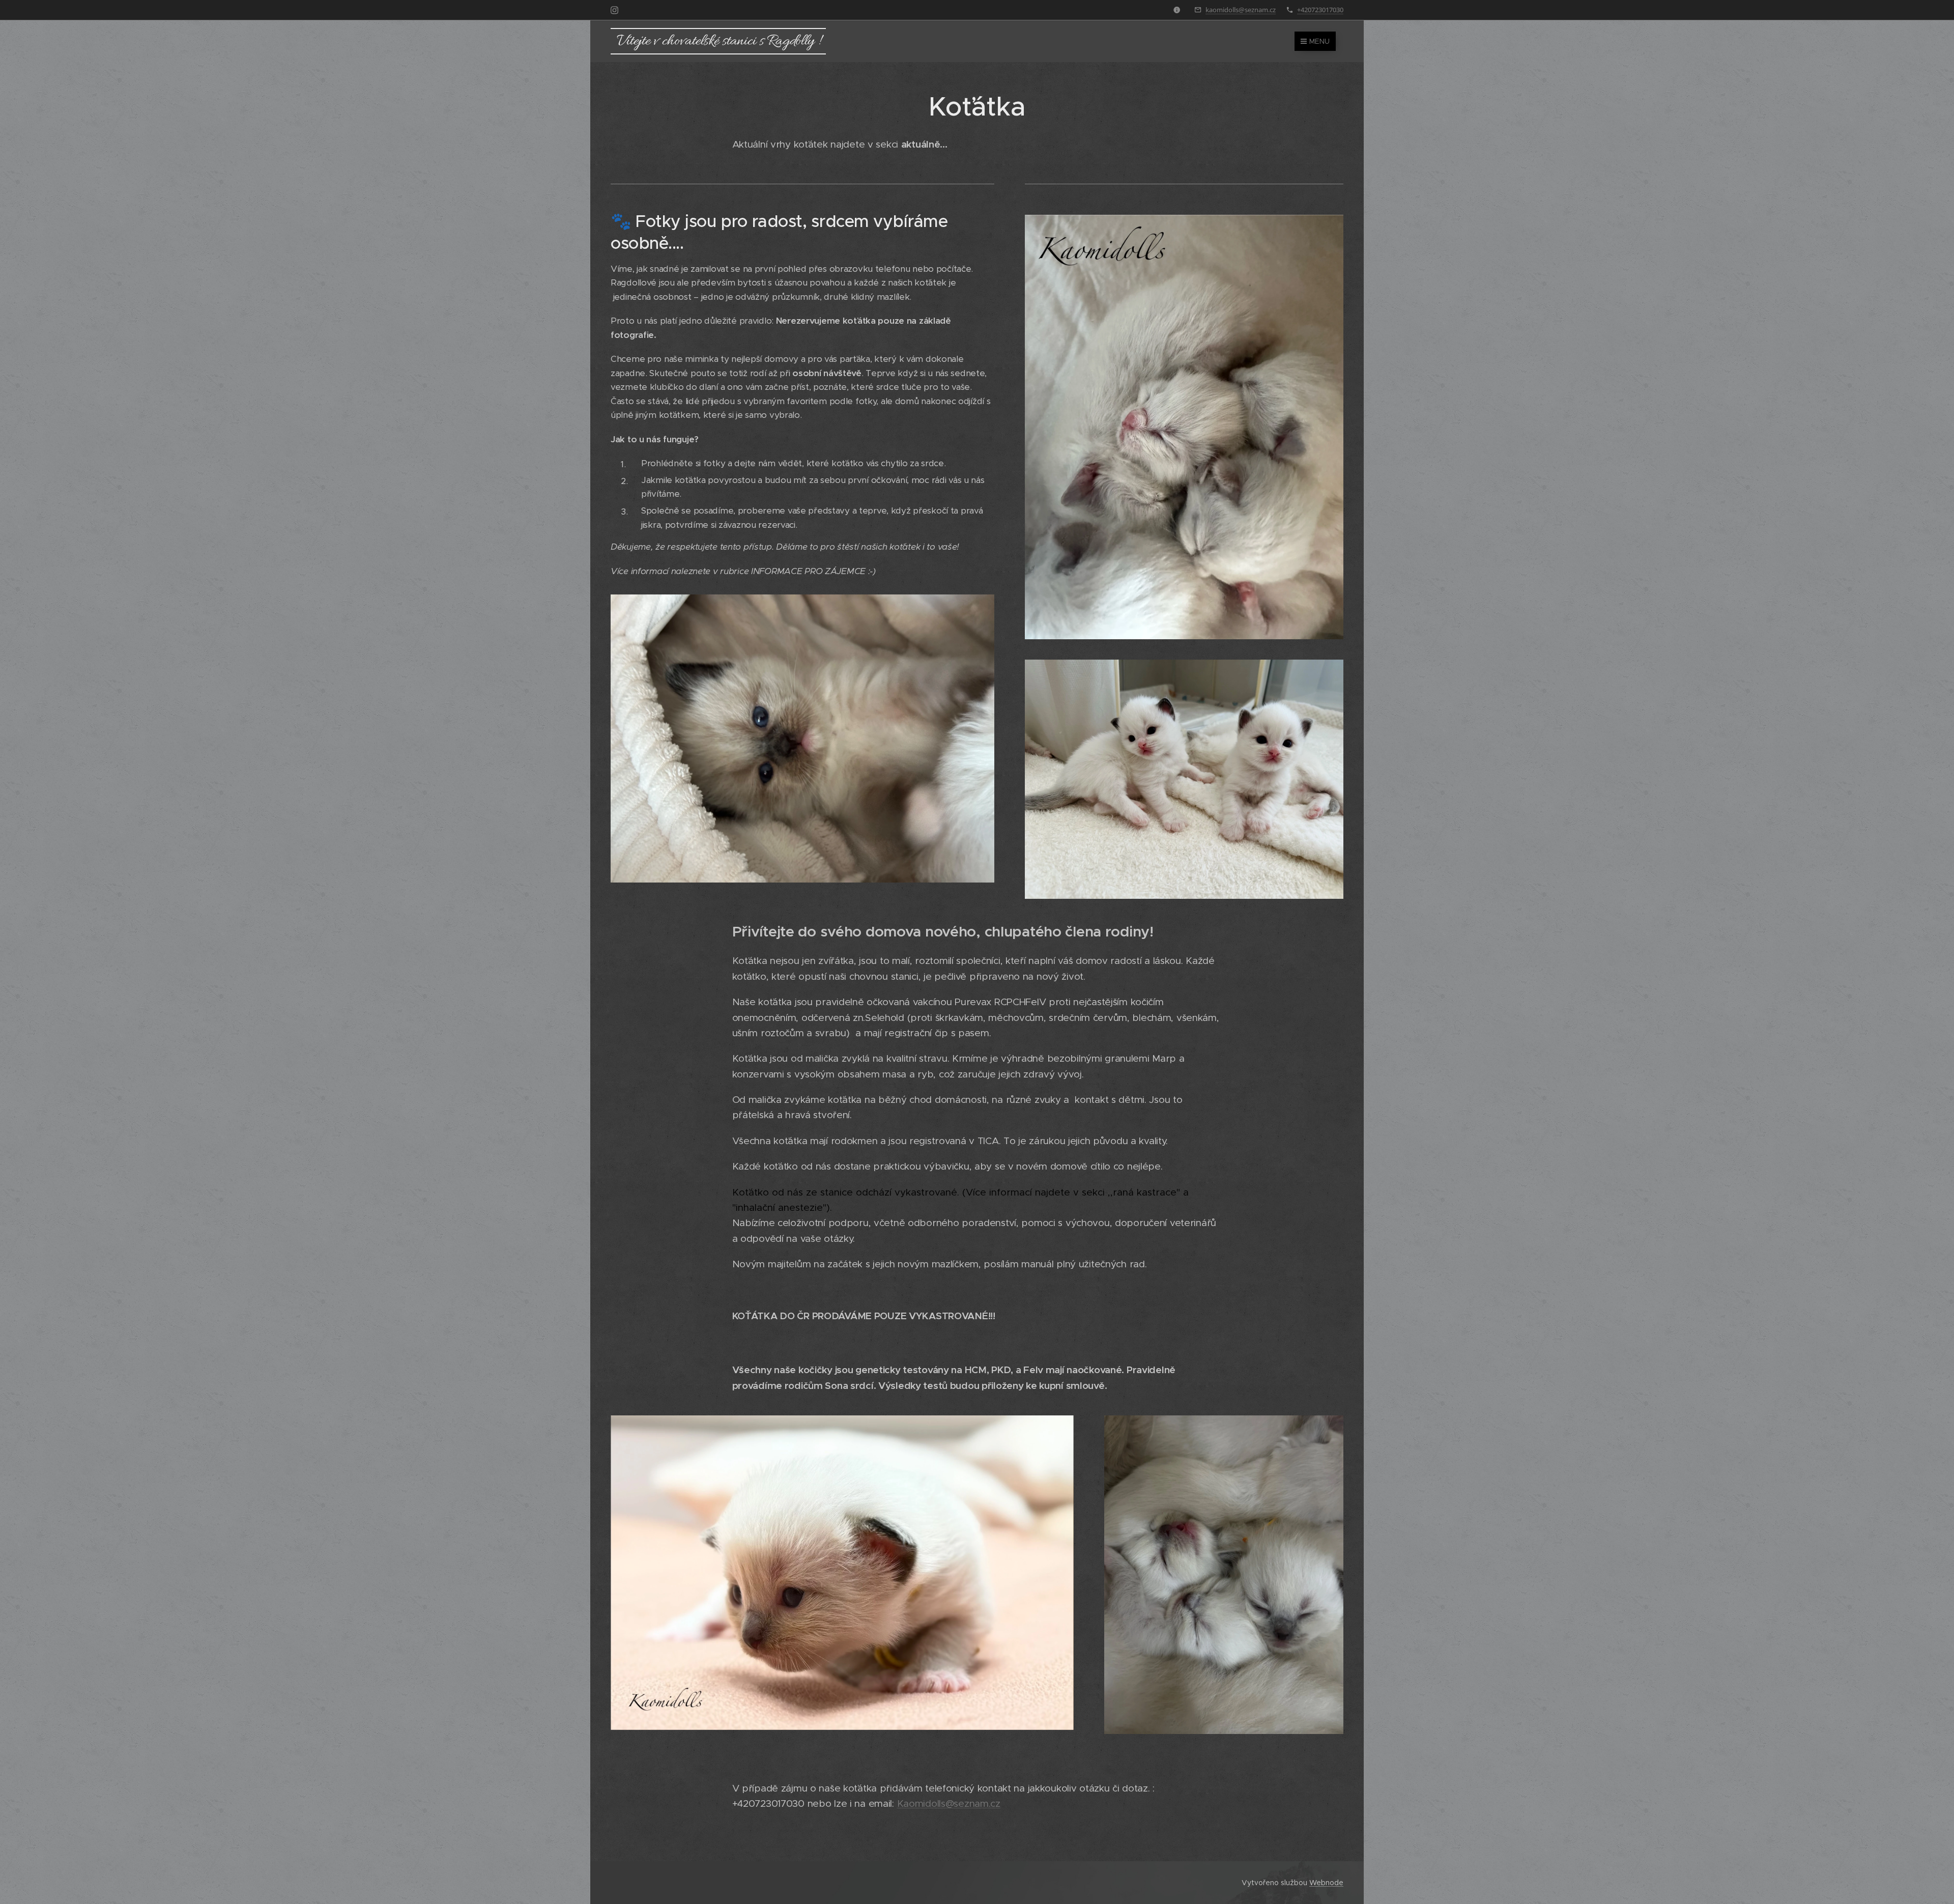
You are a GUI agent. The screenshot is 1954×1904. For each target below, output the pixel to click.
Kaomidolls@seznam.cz (949, 1803)
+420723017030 (1320, 10)
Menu (1319, 41)
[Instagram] (614, 10)
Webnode (1326, 1883)
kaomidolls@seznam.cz (1241, 10)
